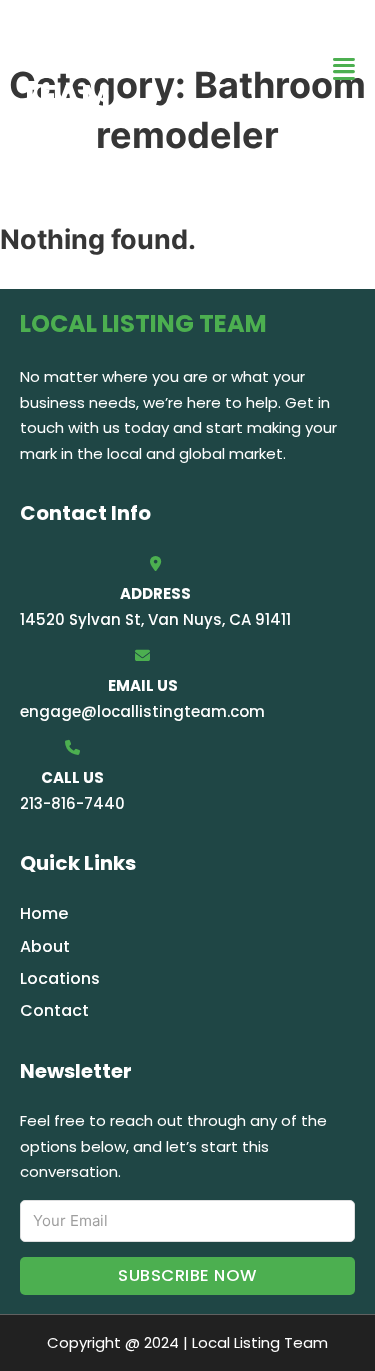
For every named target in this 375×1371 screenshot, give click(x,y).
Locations (60, 978)
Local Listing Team (135, 68)
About (45, 946)
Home (44, 913)
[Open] (344, 69)
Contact (54, 1010)
